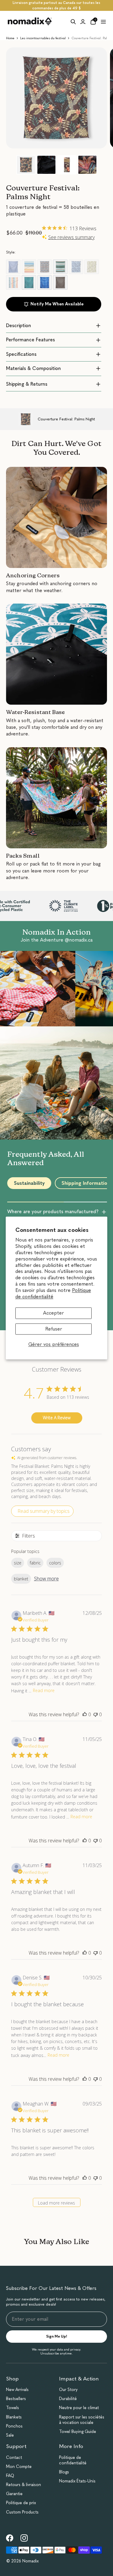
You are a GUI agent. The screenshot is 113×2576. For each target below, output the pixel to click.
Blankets (14, 2417)
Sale (10, 2435)
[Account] (83, 22)
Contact (14, 2458)
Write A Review (57, 1418)
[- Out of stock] (13, 267)
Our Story (68, 2390)
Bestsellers (16, 2399)
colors (55, 1563)
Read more (44, 1690)
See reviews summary (71, 237)
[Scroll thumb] (36, 1202)
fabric (35, 1563)
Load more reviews (56, 2203)
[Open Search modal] (73, 22)
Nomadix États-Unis (77, 2481)
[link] (10, 2538)
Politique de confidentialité (53, 1293)
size (18, 1563)
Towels (13, 2408)
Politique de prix (21, 2503)
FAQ (10, 2476)
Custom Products (22, 2512)
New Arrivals (17, 2390)
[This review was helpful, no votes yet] (85, 1714)
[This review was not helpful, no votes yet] (96, 1714)
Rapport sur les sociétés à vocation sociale (82, 2420)
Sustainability (29, 1183)
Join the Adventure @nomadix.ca (57, 940)
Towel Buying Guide (78, 2432)
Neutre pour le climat (79, 2408)
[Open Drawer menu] (103, 22)
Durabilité (68, 2399)
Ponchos (14, 2426)
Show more (46, 1579)
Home (10, 38)
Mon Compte (19, 2467)
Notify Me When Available (57, 304)
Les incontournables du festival (43, 38)
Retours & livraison (24, 2485)
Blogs (64, 2472)
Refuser (54, 1329)
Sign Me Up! (57, 2336)
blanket (21, 1579)
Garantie (14, 2494)
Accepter (53, 1313)
